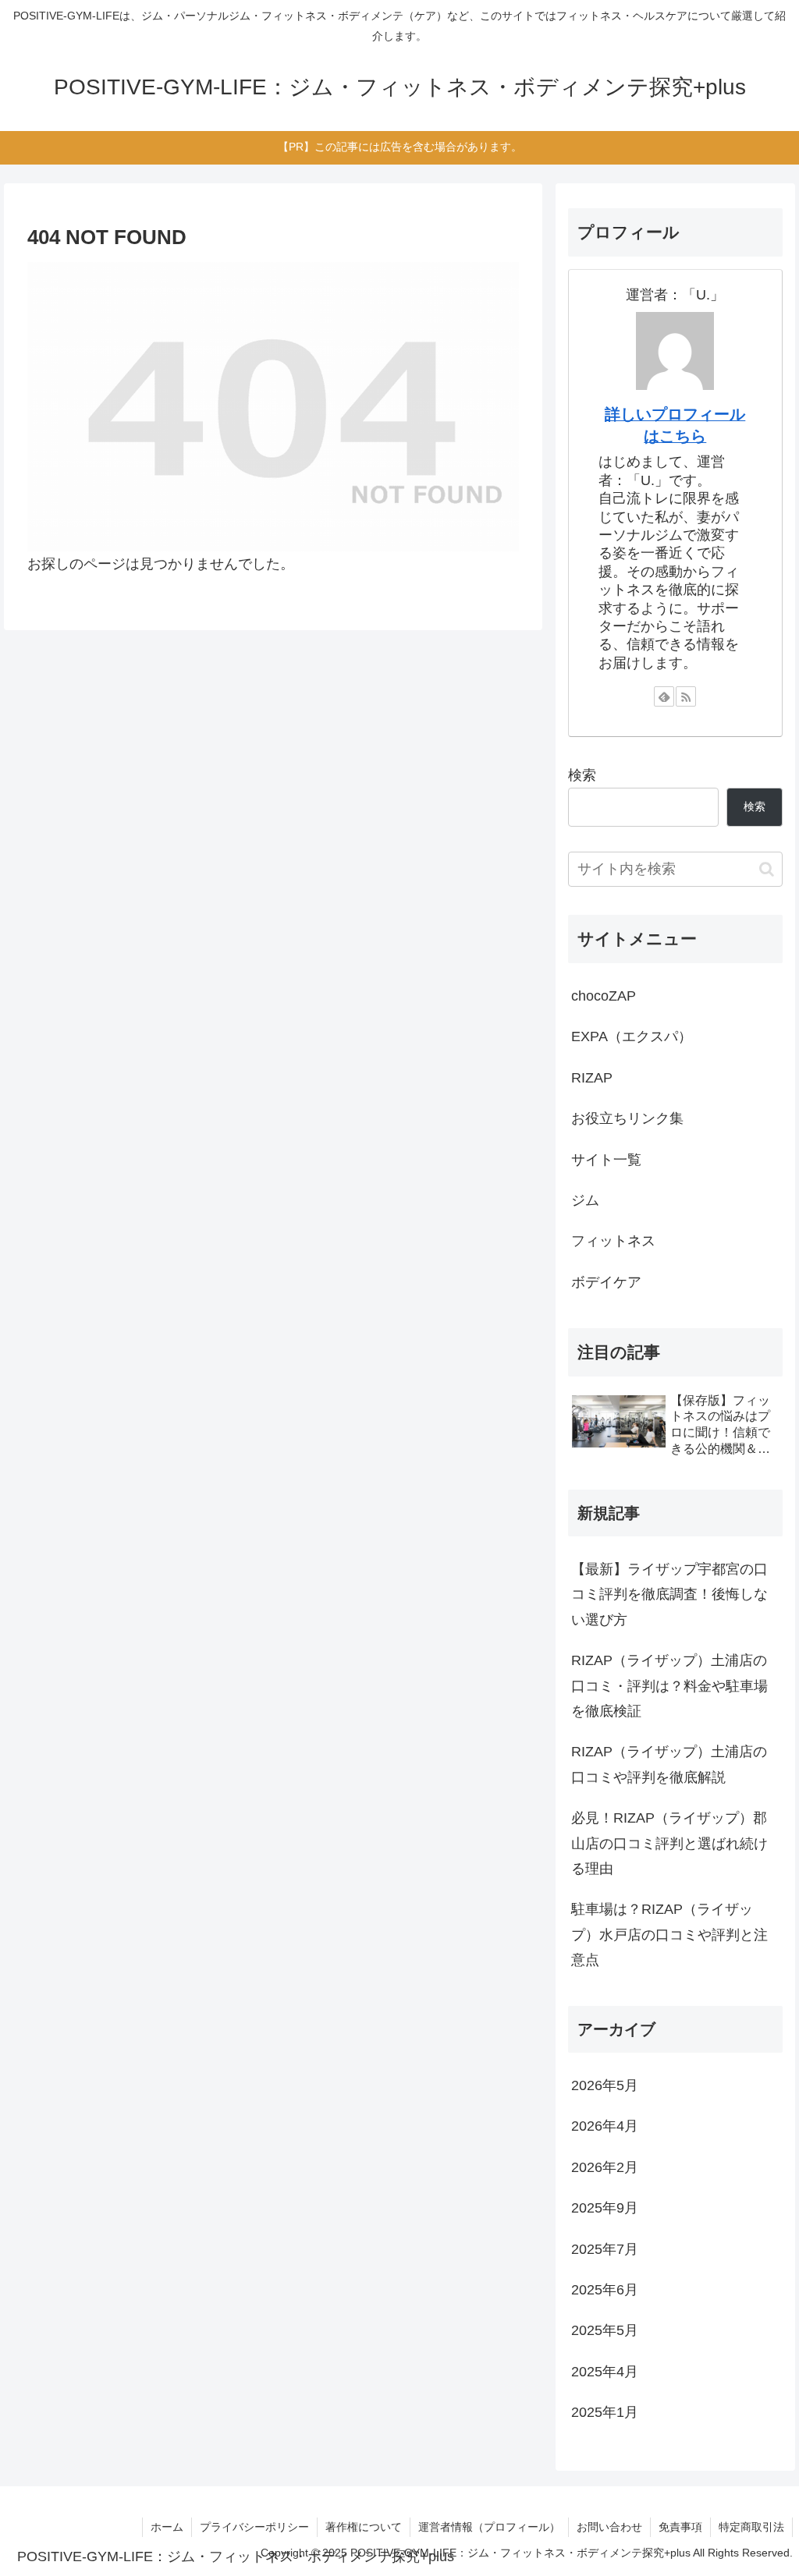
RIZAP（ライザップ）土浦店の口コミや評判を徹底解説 (669, 1764)
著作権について (364, 2527)
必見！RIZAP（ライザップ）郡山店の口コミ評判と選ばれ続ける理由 (669, 1843)
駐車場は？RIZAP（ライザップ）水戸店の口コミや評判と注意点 (669, 1935)
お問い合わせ (609, 2527)
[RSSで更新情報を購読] (686, 696)
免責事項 (680, 2527)
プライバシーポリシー (254, 2527)
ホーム (167, 2527)
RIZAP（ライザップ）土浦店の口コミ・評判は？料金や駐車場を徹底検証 (669, 1686)
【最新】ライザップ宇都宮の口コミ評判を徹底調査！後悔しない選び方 (669, 1594)
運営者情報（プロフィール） (489, 2527)
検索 (582, 775)
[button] (767, 869)
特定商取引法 (751, 2527)
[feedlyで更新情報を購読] (664, 696)
